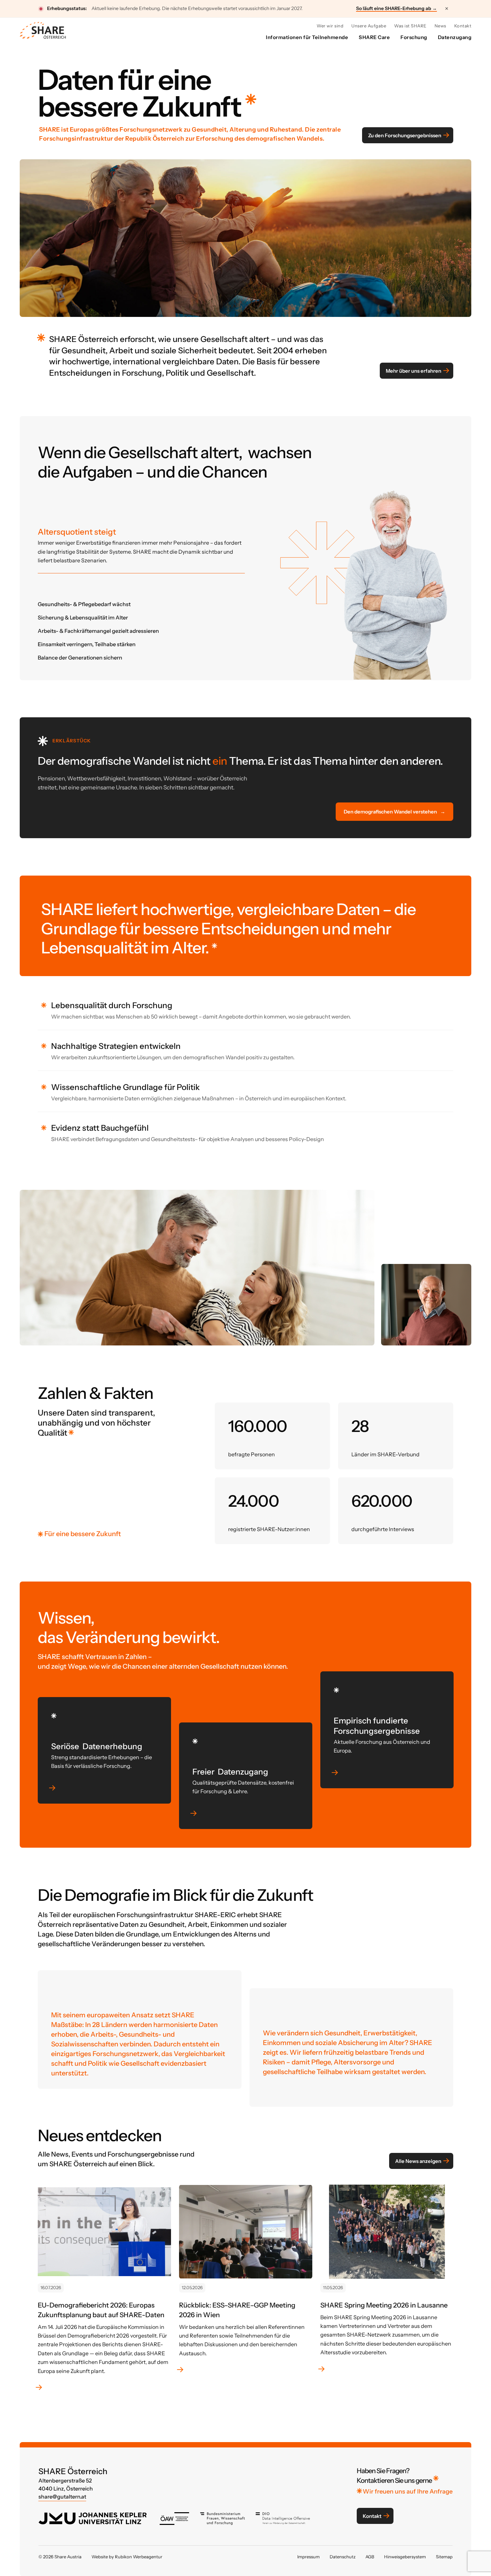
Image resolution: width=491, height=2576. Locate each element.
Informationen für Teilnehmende (307, 37)
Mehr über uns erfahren (414, 371)
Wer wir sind (330, 26)
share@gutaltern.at (62, 2497)
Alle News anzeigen (418, 2161)
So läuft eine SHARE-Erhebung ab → (396, 9)
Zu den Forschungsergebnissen (405, 135)
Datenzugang (455, 37)
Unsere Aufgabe (369, 26)
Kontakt (463, 26)
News (440, 26)
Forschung (414, 37)
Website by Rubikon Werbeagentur (127, 2557)
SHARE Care (374, 37)
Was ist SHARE (410, 26)
